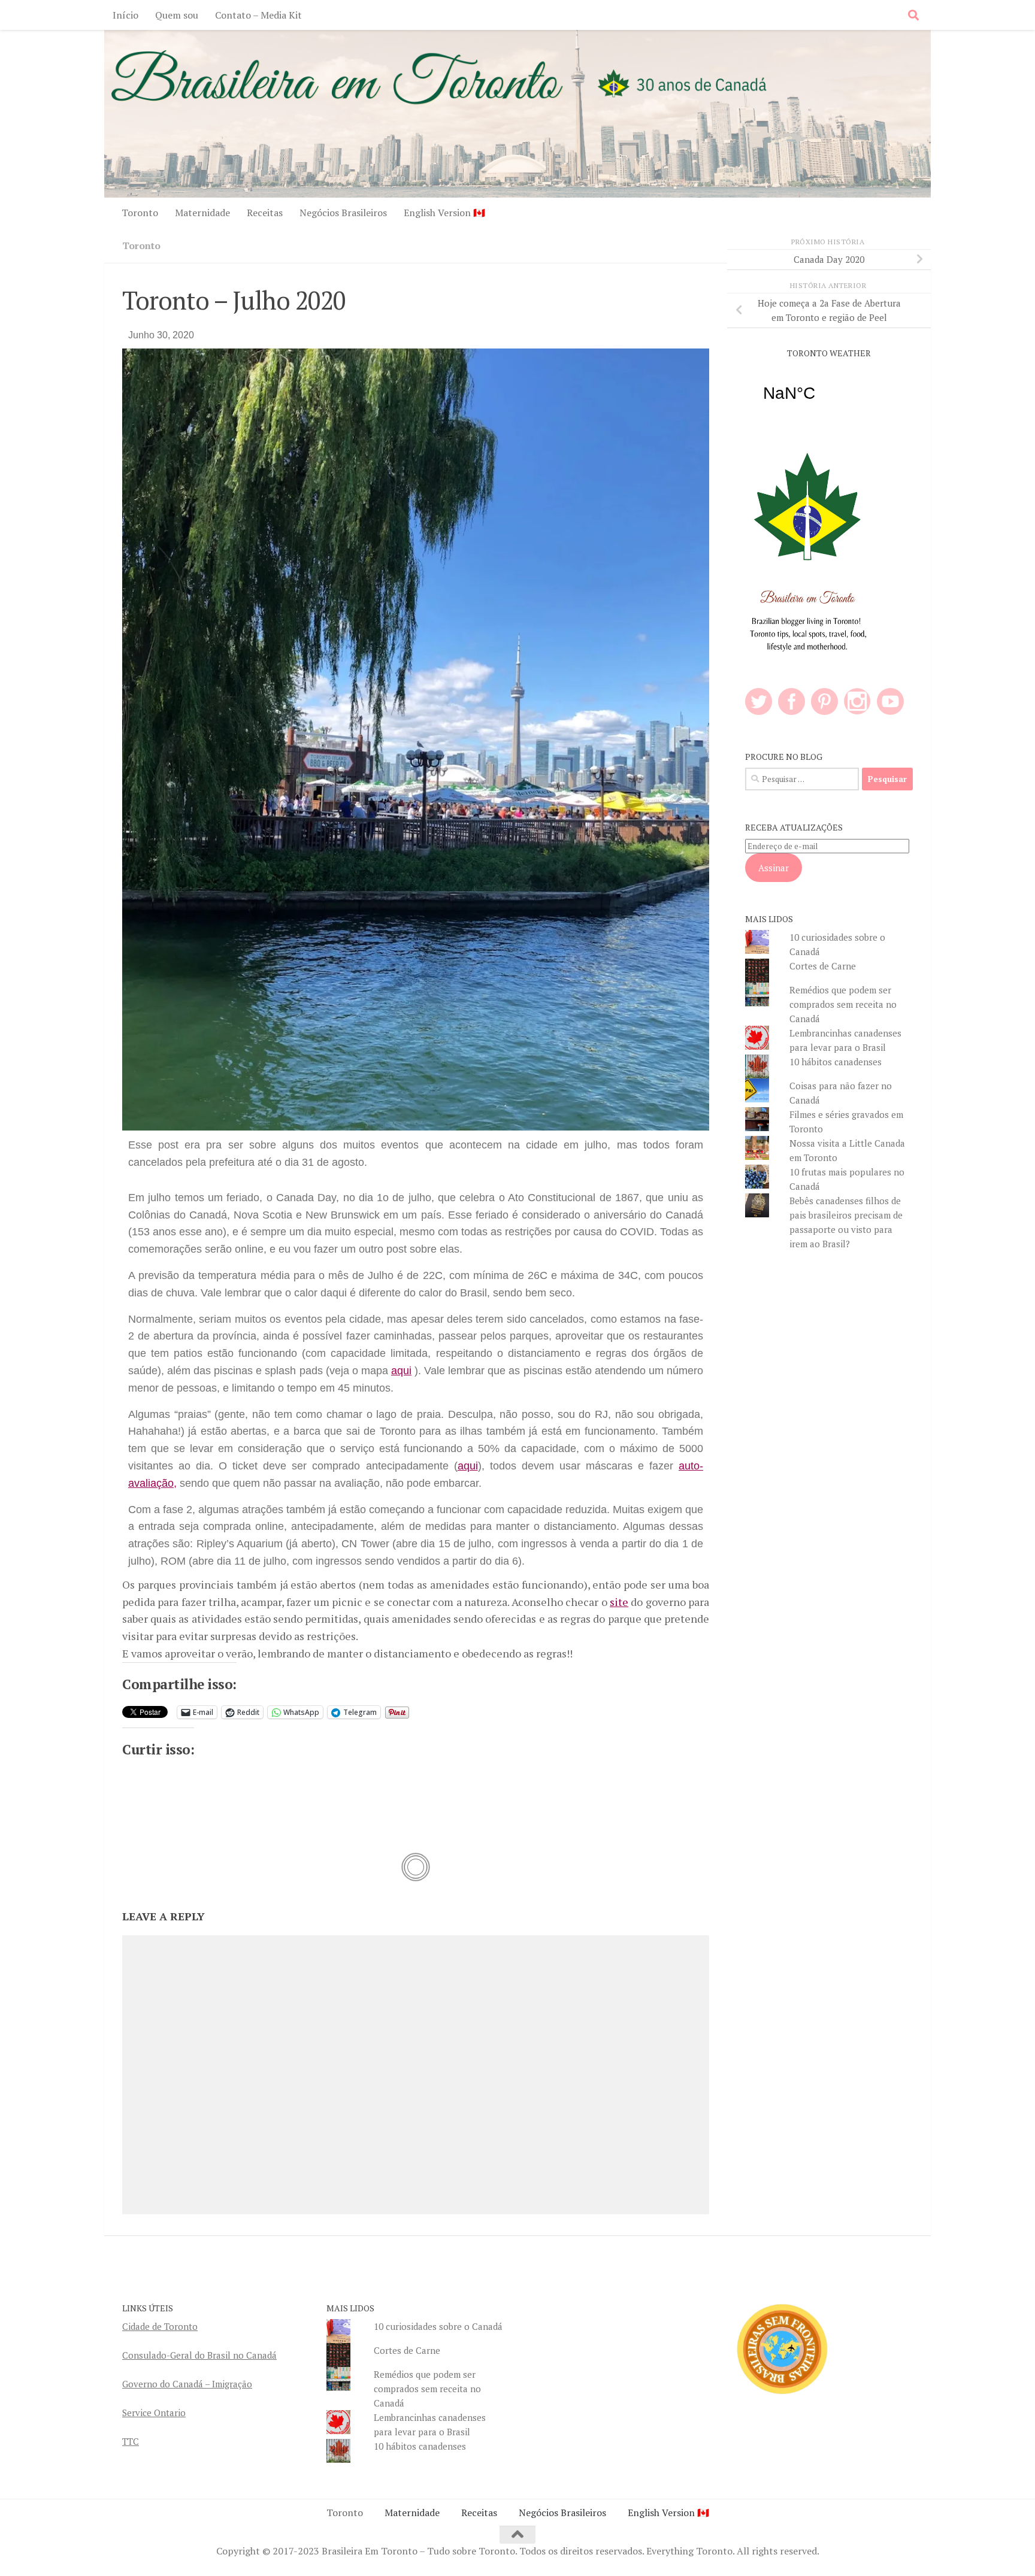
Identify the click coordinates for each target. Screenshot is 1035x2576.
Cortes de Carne (823, 966)
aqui (401, 1371)
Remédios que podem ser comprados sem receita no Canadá (843, 1004)
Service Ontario (154, 2413)
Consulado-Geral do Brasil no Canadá (199, 2355)
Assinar (774, 868)
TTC (131, 2441)
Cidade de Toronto (160, 2326)
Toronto (140, 213)
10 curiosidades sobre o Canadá (438, 2326)
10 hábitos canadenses (836, 1062)
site (619, 1602)
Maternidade (202, 213)
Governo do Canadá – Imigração (187, 2384)
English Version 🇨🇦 (444, 213)
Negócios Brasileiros (343, 213)
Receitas (265, 213)
